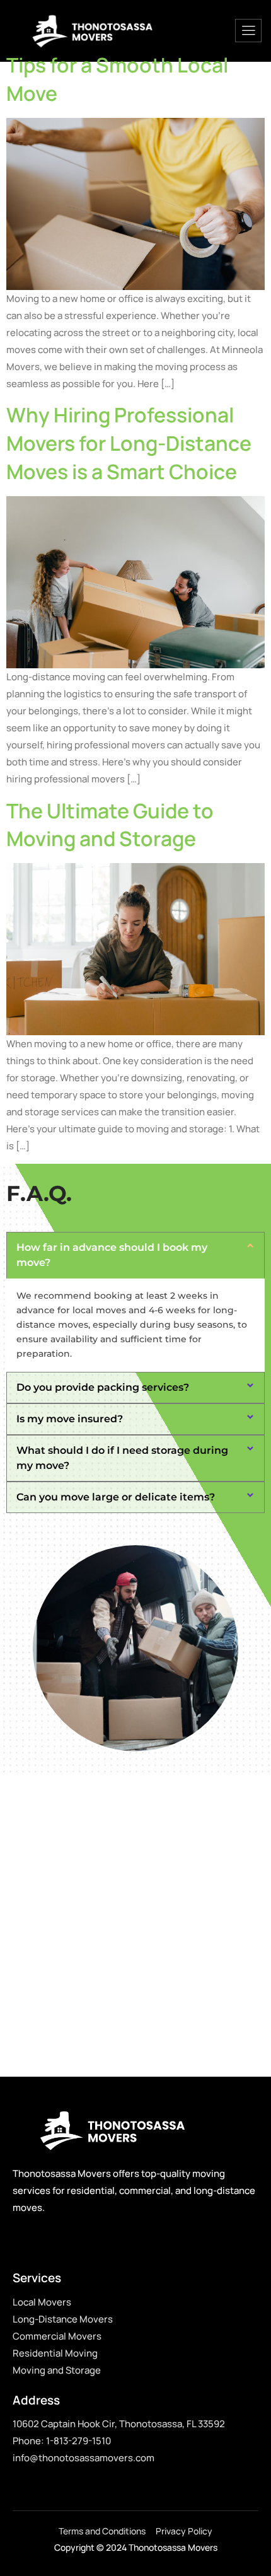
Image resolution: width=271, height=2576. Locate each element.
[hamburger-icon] (248, 31)
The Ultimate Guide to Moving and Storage (110, 825)
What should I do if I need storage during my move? (122, 1458)
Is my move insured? (70, 1419)
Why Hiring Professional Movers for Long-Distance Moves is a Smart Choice (129, 443)
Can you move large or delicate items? (116, 1497)
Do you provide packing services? (103, 1387)
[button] (135, 1255)
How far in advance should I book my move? (112, 1255)
